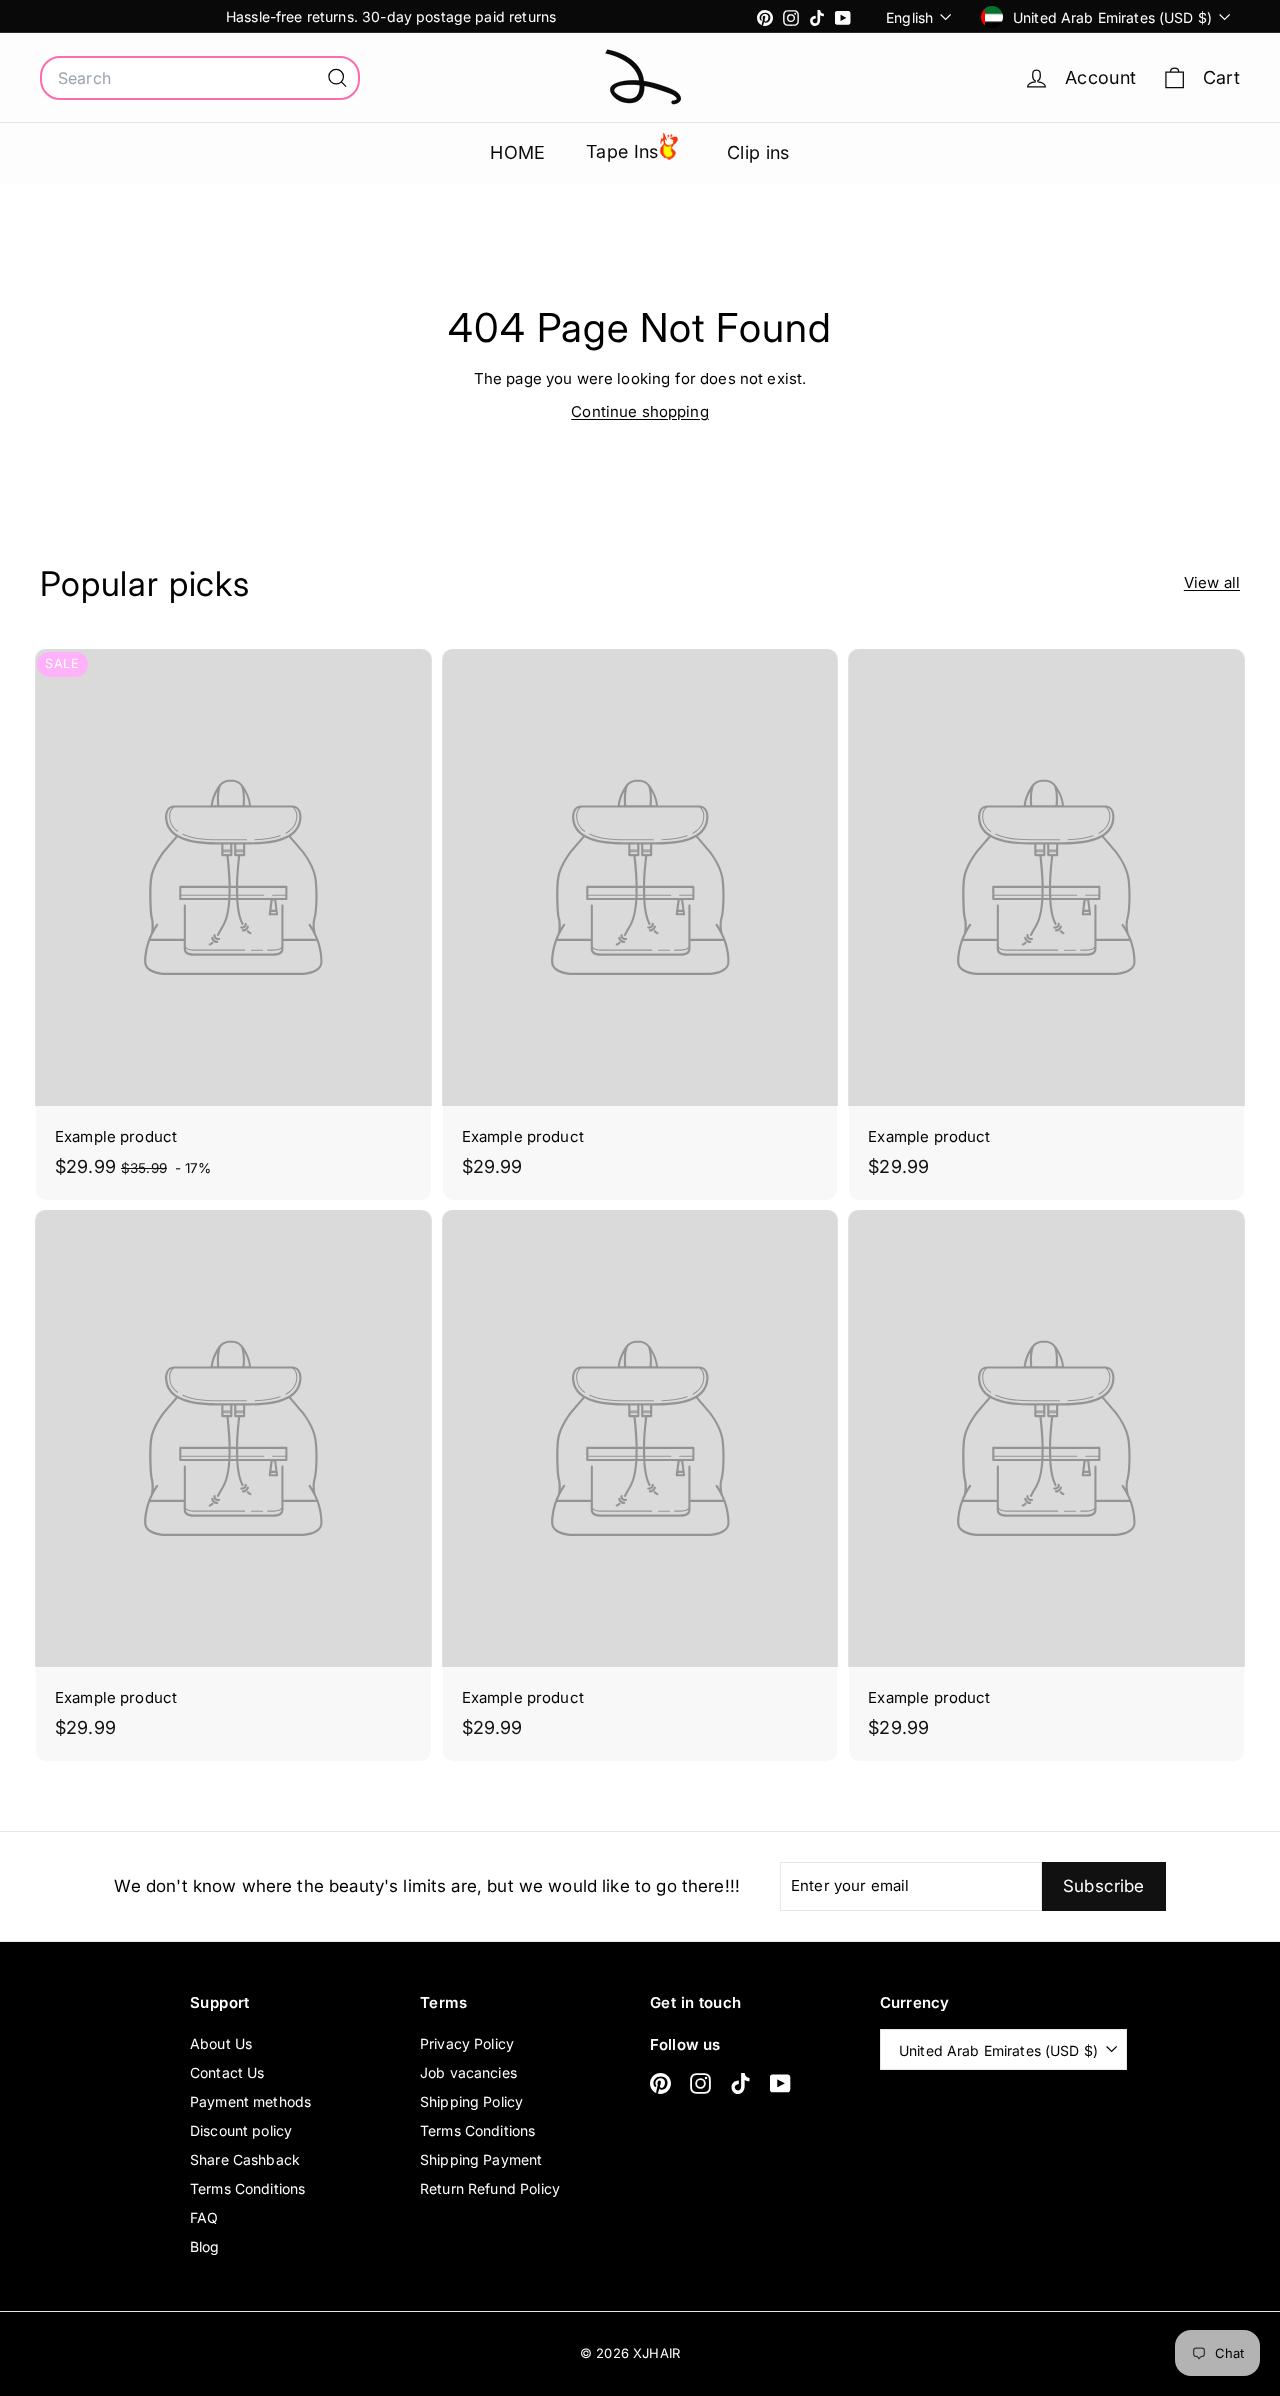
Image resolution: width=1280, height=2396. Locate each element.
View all (1212, 582)
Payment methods (250, 2101)
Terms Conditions (247, 2188)
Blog (205, 2246)
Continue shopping (640, 411)
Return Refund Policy (490, 2188)
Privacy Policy (467, 2043)
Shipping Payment (481, 2159)
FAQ (204, 2217)
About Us (221, 2043)
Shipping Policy (471, 2101)
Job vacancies (468, 2072)
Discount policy (241, 2130)
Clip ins (758, 152)
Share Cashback (245, 2159)
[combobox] (200, 78)
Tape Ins (622, 151)
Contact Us (227, 2072)
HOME (518, 152)
